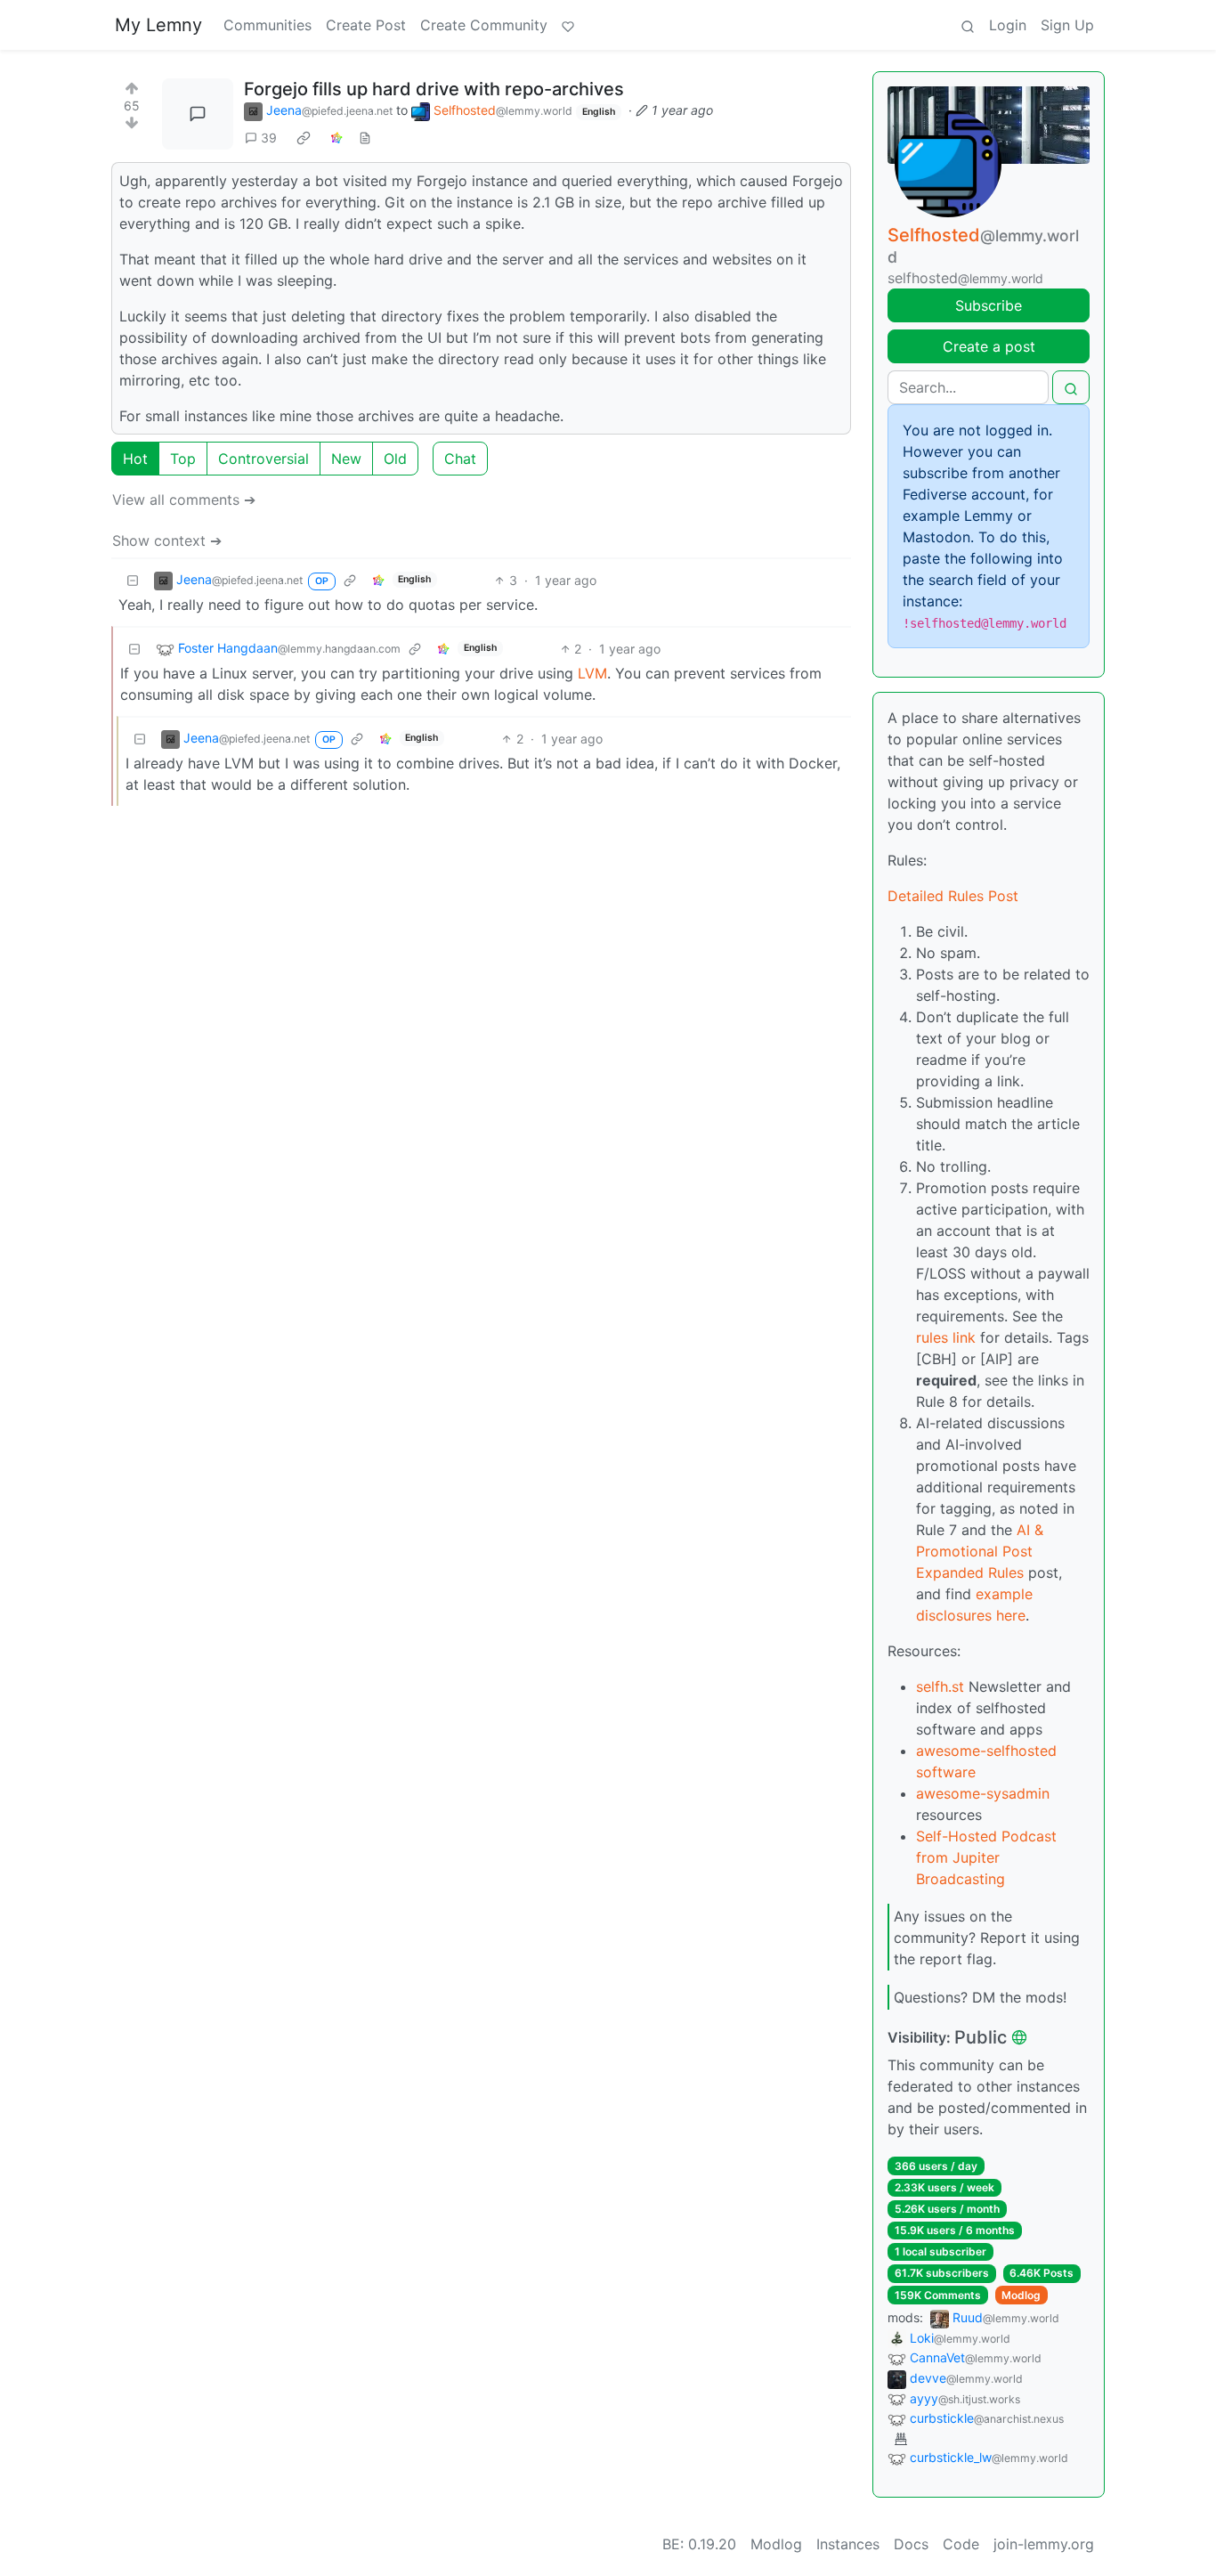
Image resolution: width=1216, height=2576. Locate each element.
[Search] (968, 25)
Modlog (1021, 2295)
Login (1008, 25)
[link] (304, 138)
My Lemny (158, 25)
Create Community (484, 25)
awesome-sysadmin (983, 1793)
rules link (946, 1337)
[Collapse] (133, 580)
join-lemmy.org (1044, 2544)
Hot (135, 459)
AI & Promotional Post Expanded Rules (980, 1551)
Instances (848, 2544)
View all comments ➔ (184, 500)
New (346, 459)
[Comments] (198, 114)
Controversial (263, 459)
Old (395, 459)
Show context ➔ (167, 540)
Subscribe (989, 305)
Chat (460, 459)
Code (961, 2544)
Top (183, 459)
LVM (592, 673)
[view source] (365, 138)
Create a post (989, 346)
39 (269, 138)
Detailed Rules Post (953, 896)
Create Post (366, 25)
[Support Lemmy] (568, 25)
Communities (268, 25)
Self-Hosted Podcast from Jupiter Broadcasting (986, 1857)
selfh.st (940, 1686)
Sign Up (1067, 25)
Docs (911, 2544)
